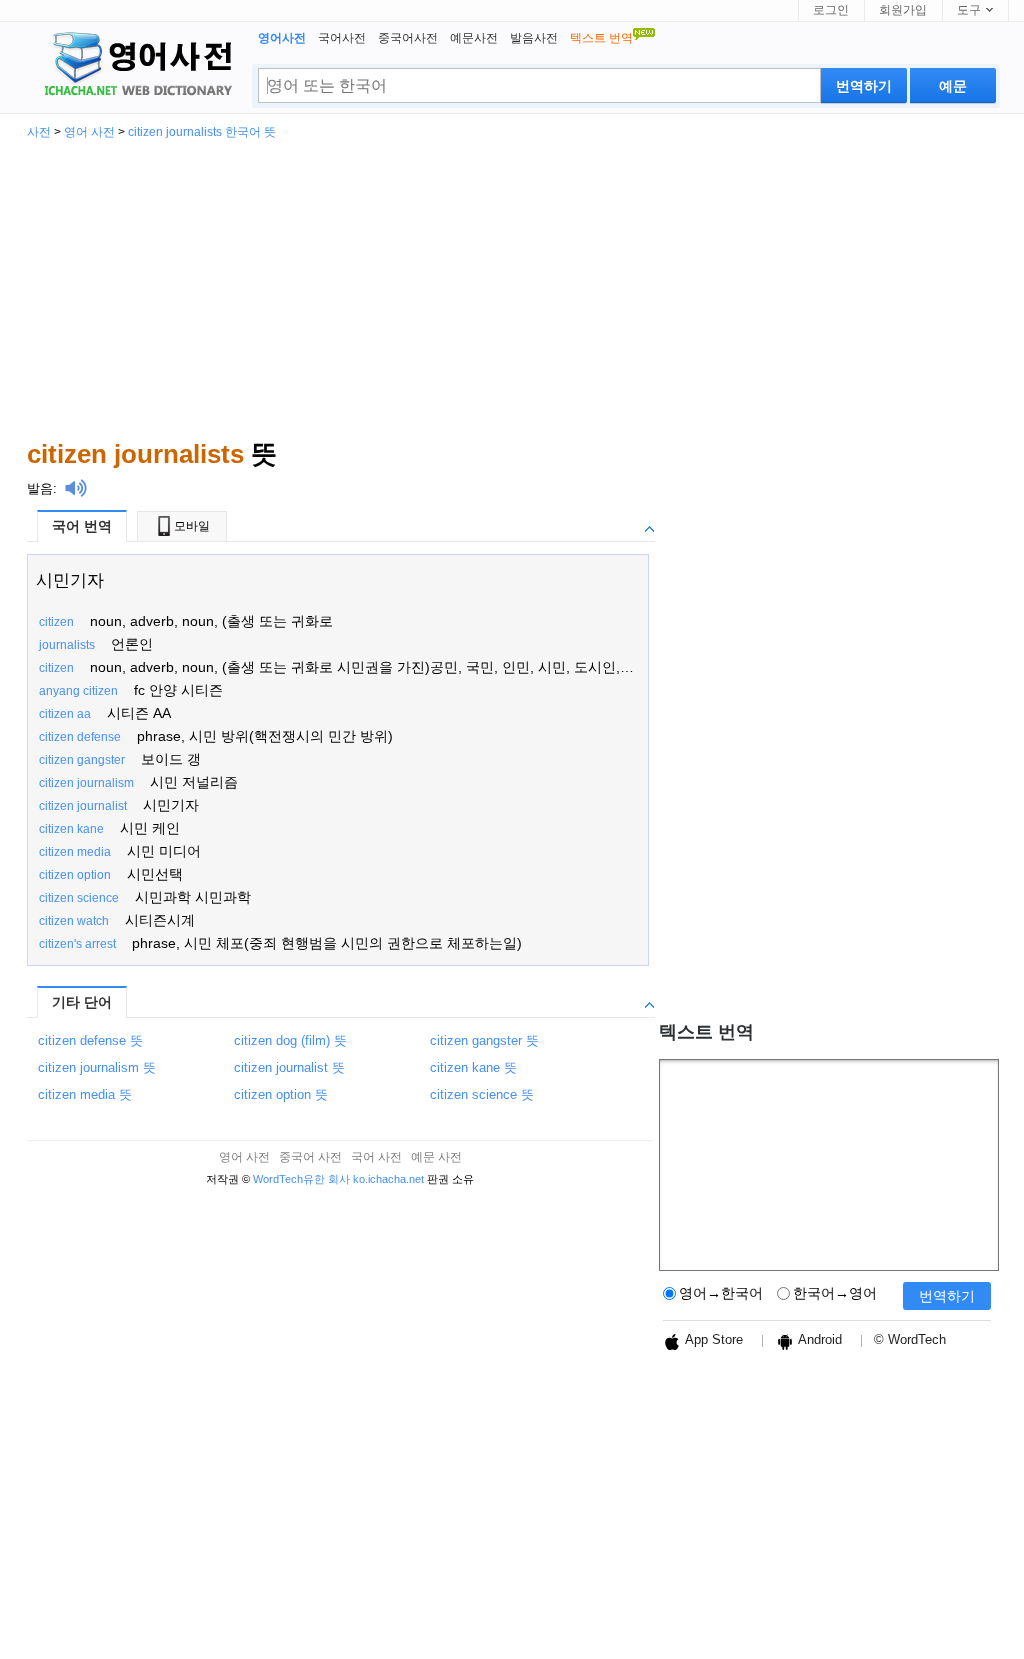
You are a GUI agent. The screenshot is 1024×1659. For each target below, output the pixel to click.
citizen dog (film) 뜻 (290, 1040)
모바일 (192, 526)
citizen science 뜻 (482, 1094)
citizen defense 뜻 (90, 1040)
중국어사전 (408, 38)
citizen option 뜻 (281, 1094)
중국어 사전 (310, 1157)
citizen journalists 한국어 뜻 (202, 132)
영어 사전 (89, 132)
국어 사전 (376, 1157)
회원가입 (903, 10)
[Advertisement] (512, 288)
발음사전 (534, 38)
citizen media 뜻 (85, 1094)
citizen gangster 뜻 (484, 1040)
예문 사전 (436, 1157)
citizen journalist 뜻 (289, 1067)
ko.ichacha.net (388, 1179)
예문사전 (474, 38)
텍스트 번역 (706, 1032)
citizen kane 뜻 (473, 1067)
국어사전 (342, 38)
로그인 (831, 10)
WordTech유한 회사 (301, 1179)
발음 (40, 488)
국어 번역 (82, 526)
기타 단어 (82, 1002)
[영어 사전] (135, 66)
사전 (39, 132)
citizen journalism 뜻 (97, 1067)
